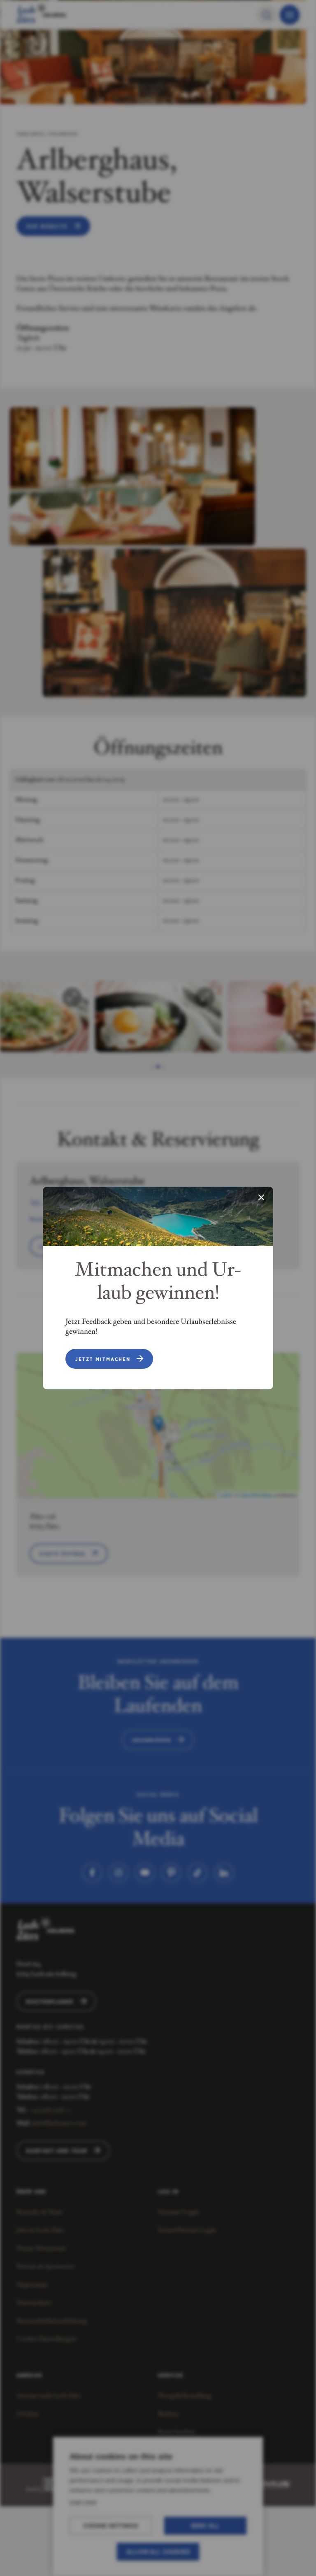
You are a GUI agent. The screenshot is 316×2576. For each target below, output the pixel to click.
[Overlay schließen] (261, 1198)
